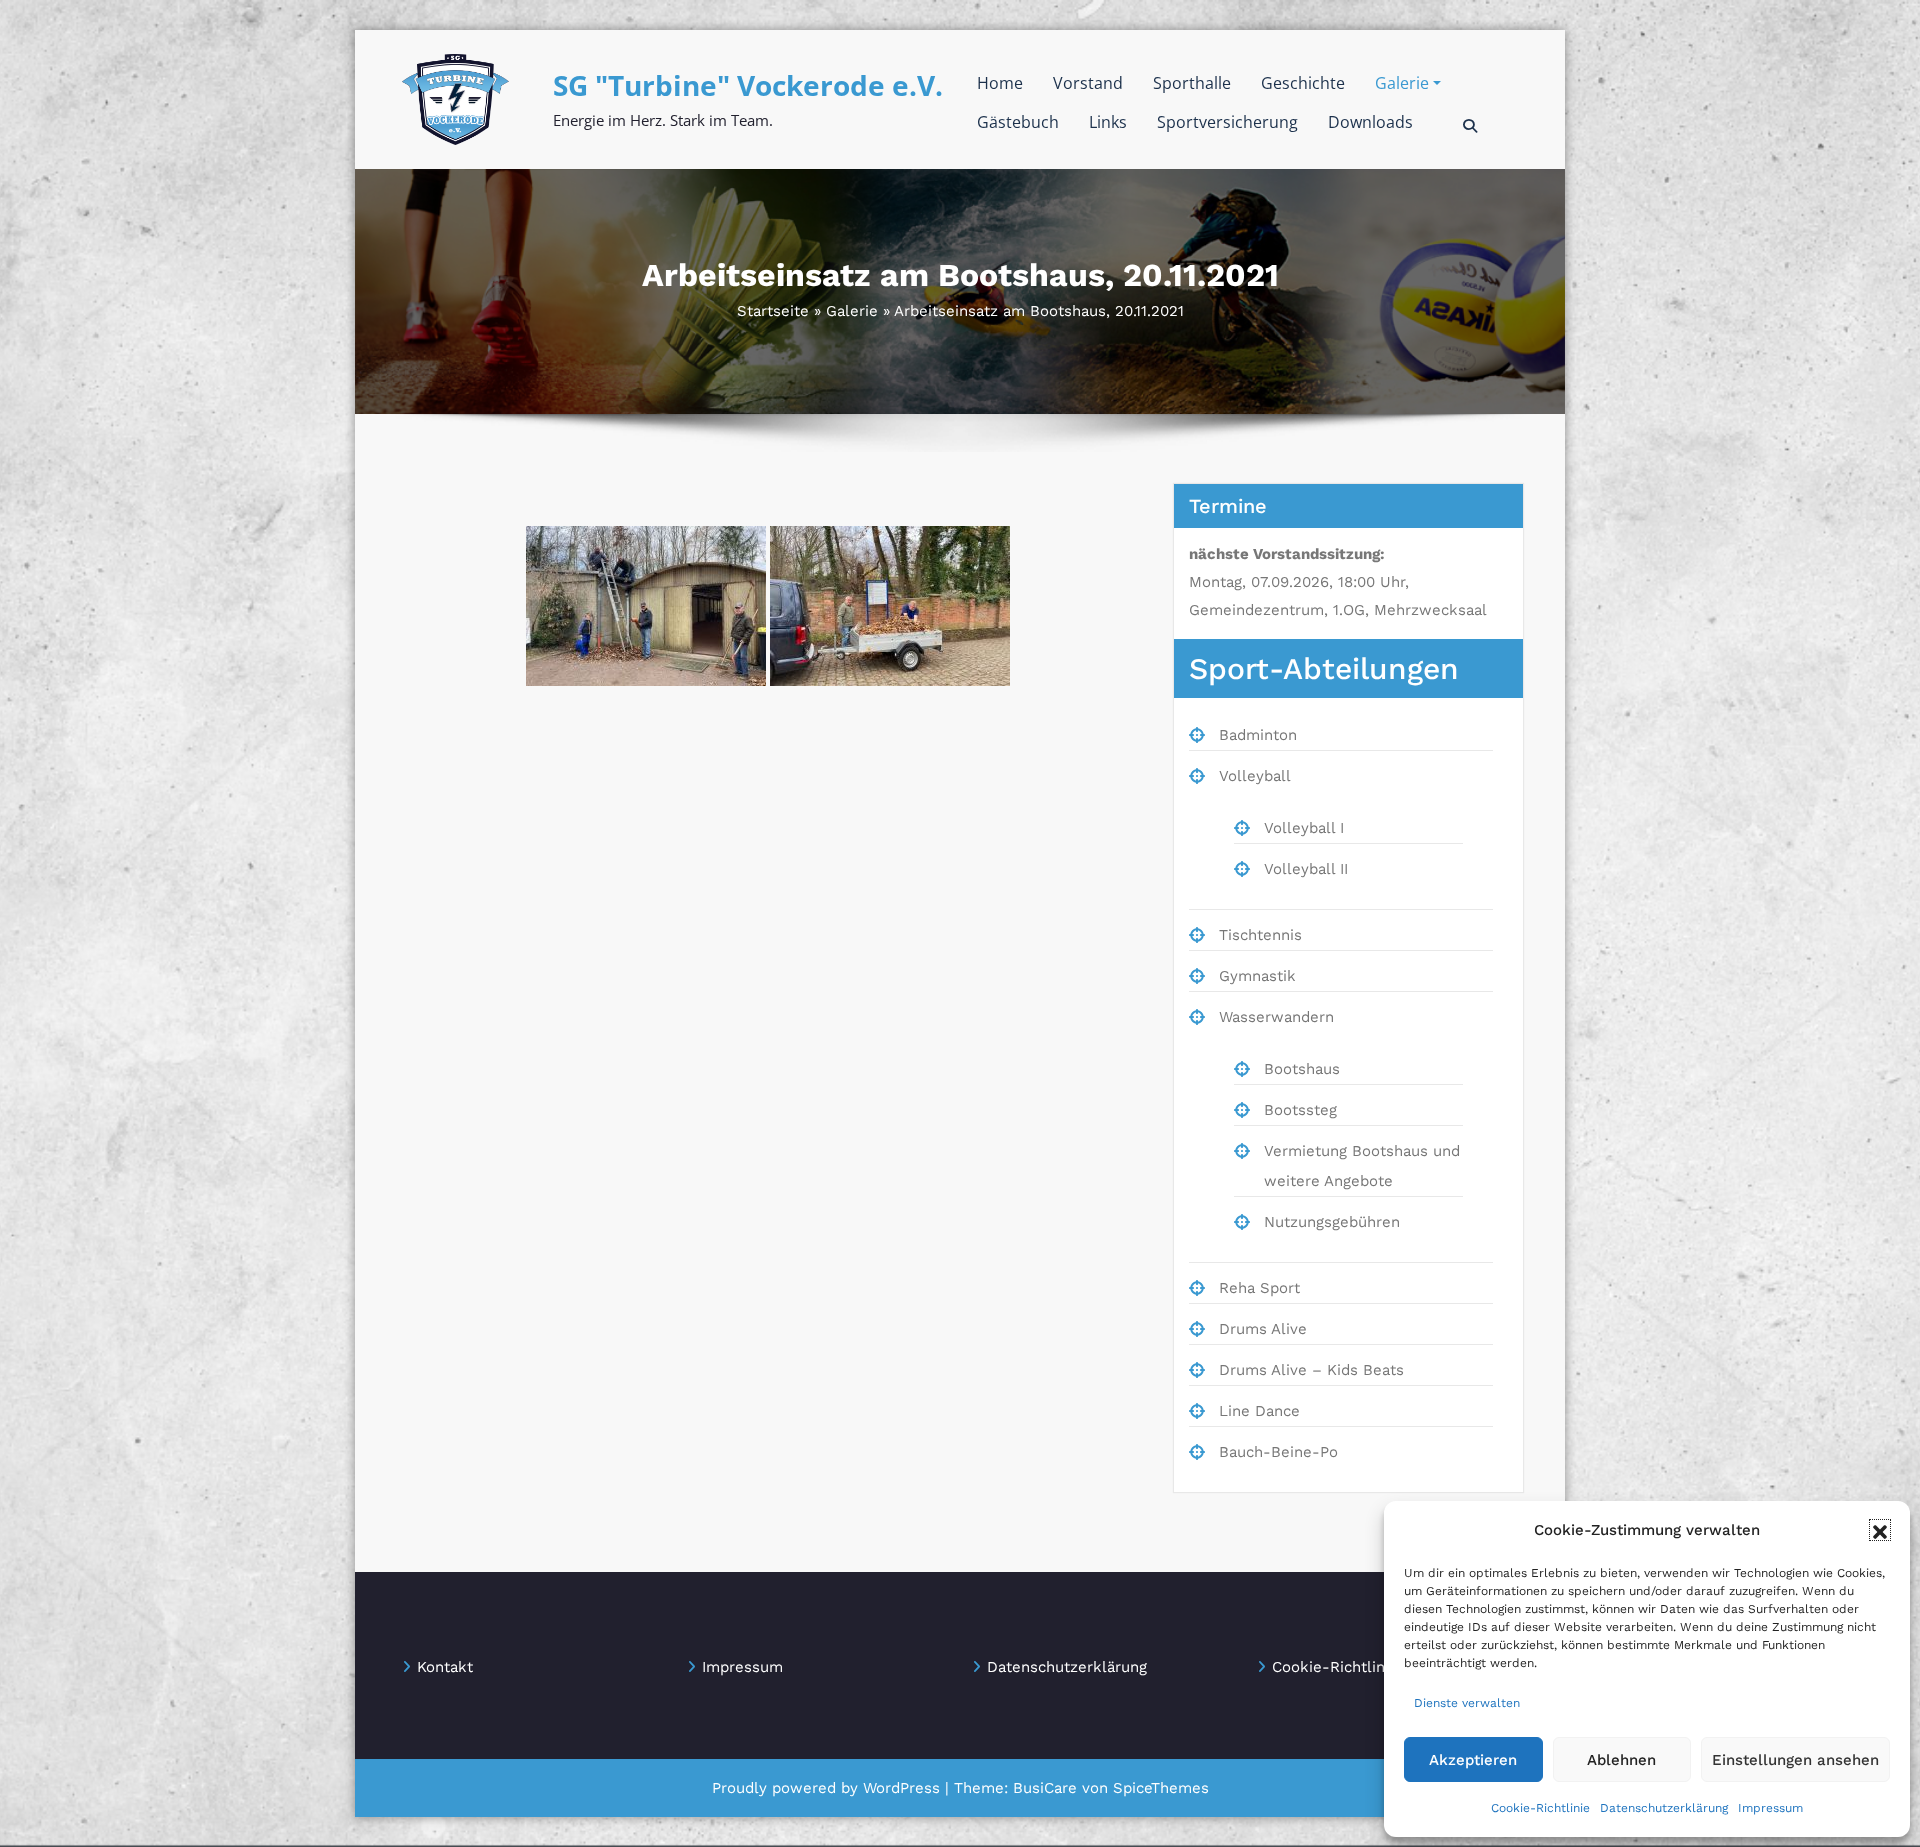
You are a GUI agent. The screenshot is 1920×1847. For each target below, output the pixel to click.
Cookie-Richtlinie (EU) (1353, 1667)
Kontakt (445, 1667)
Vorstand (1088, 83)
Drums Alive (1263, 1329)
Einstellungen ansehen (1795, 1760)
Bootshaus (1302, 1069)
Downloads (1370, 122)
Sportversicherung (1227, 122)
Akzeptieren (1473, 1760)
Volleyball (1255, 776)
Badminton (1258, 735)
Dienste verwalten (1467, 1703)
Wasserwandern (1276, 1017)
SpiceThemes (1158, 1788)
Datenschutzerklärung (1664, 1808)
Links (1108, 122)
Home (1000, 83)
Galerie (1402, 83)
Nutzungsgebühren (1332, 1222)
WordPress (901, 1788)
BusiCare (1047, 1788)
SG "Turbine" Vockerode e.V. (748, 85)
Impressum (1770, 1808)
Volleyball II (1306, 869)
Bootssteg (1300, 1110)
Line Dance (1259, 1411)
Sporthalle (1192, 83)
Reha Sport (1259, 1288)
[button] (1880, 1530)
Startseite (773, 311)
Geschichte (1303, 83)
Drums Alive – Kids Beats (1311, 1370)
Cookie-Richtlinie (1540, 1808)
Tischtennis (1260, 935)
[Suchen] (1471, 126)
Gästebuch (1018, 122)
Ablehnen (1621, 1760)
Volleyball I (1304, 828)
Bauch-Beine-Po (1278, 1452)
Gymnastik (1257, 976)
